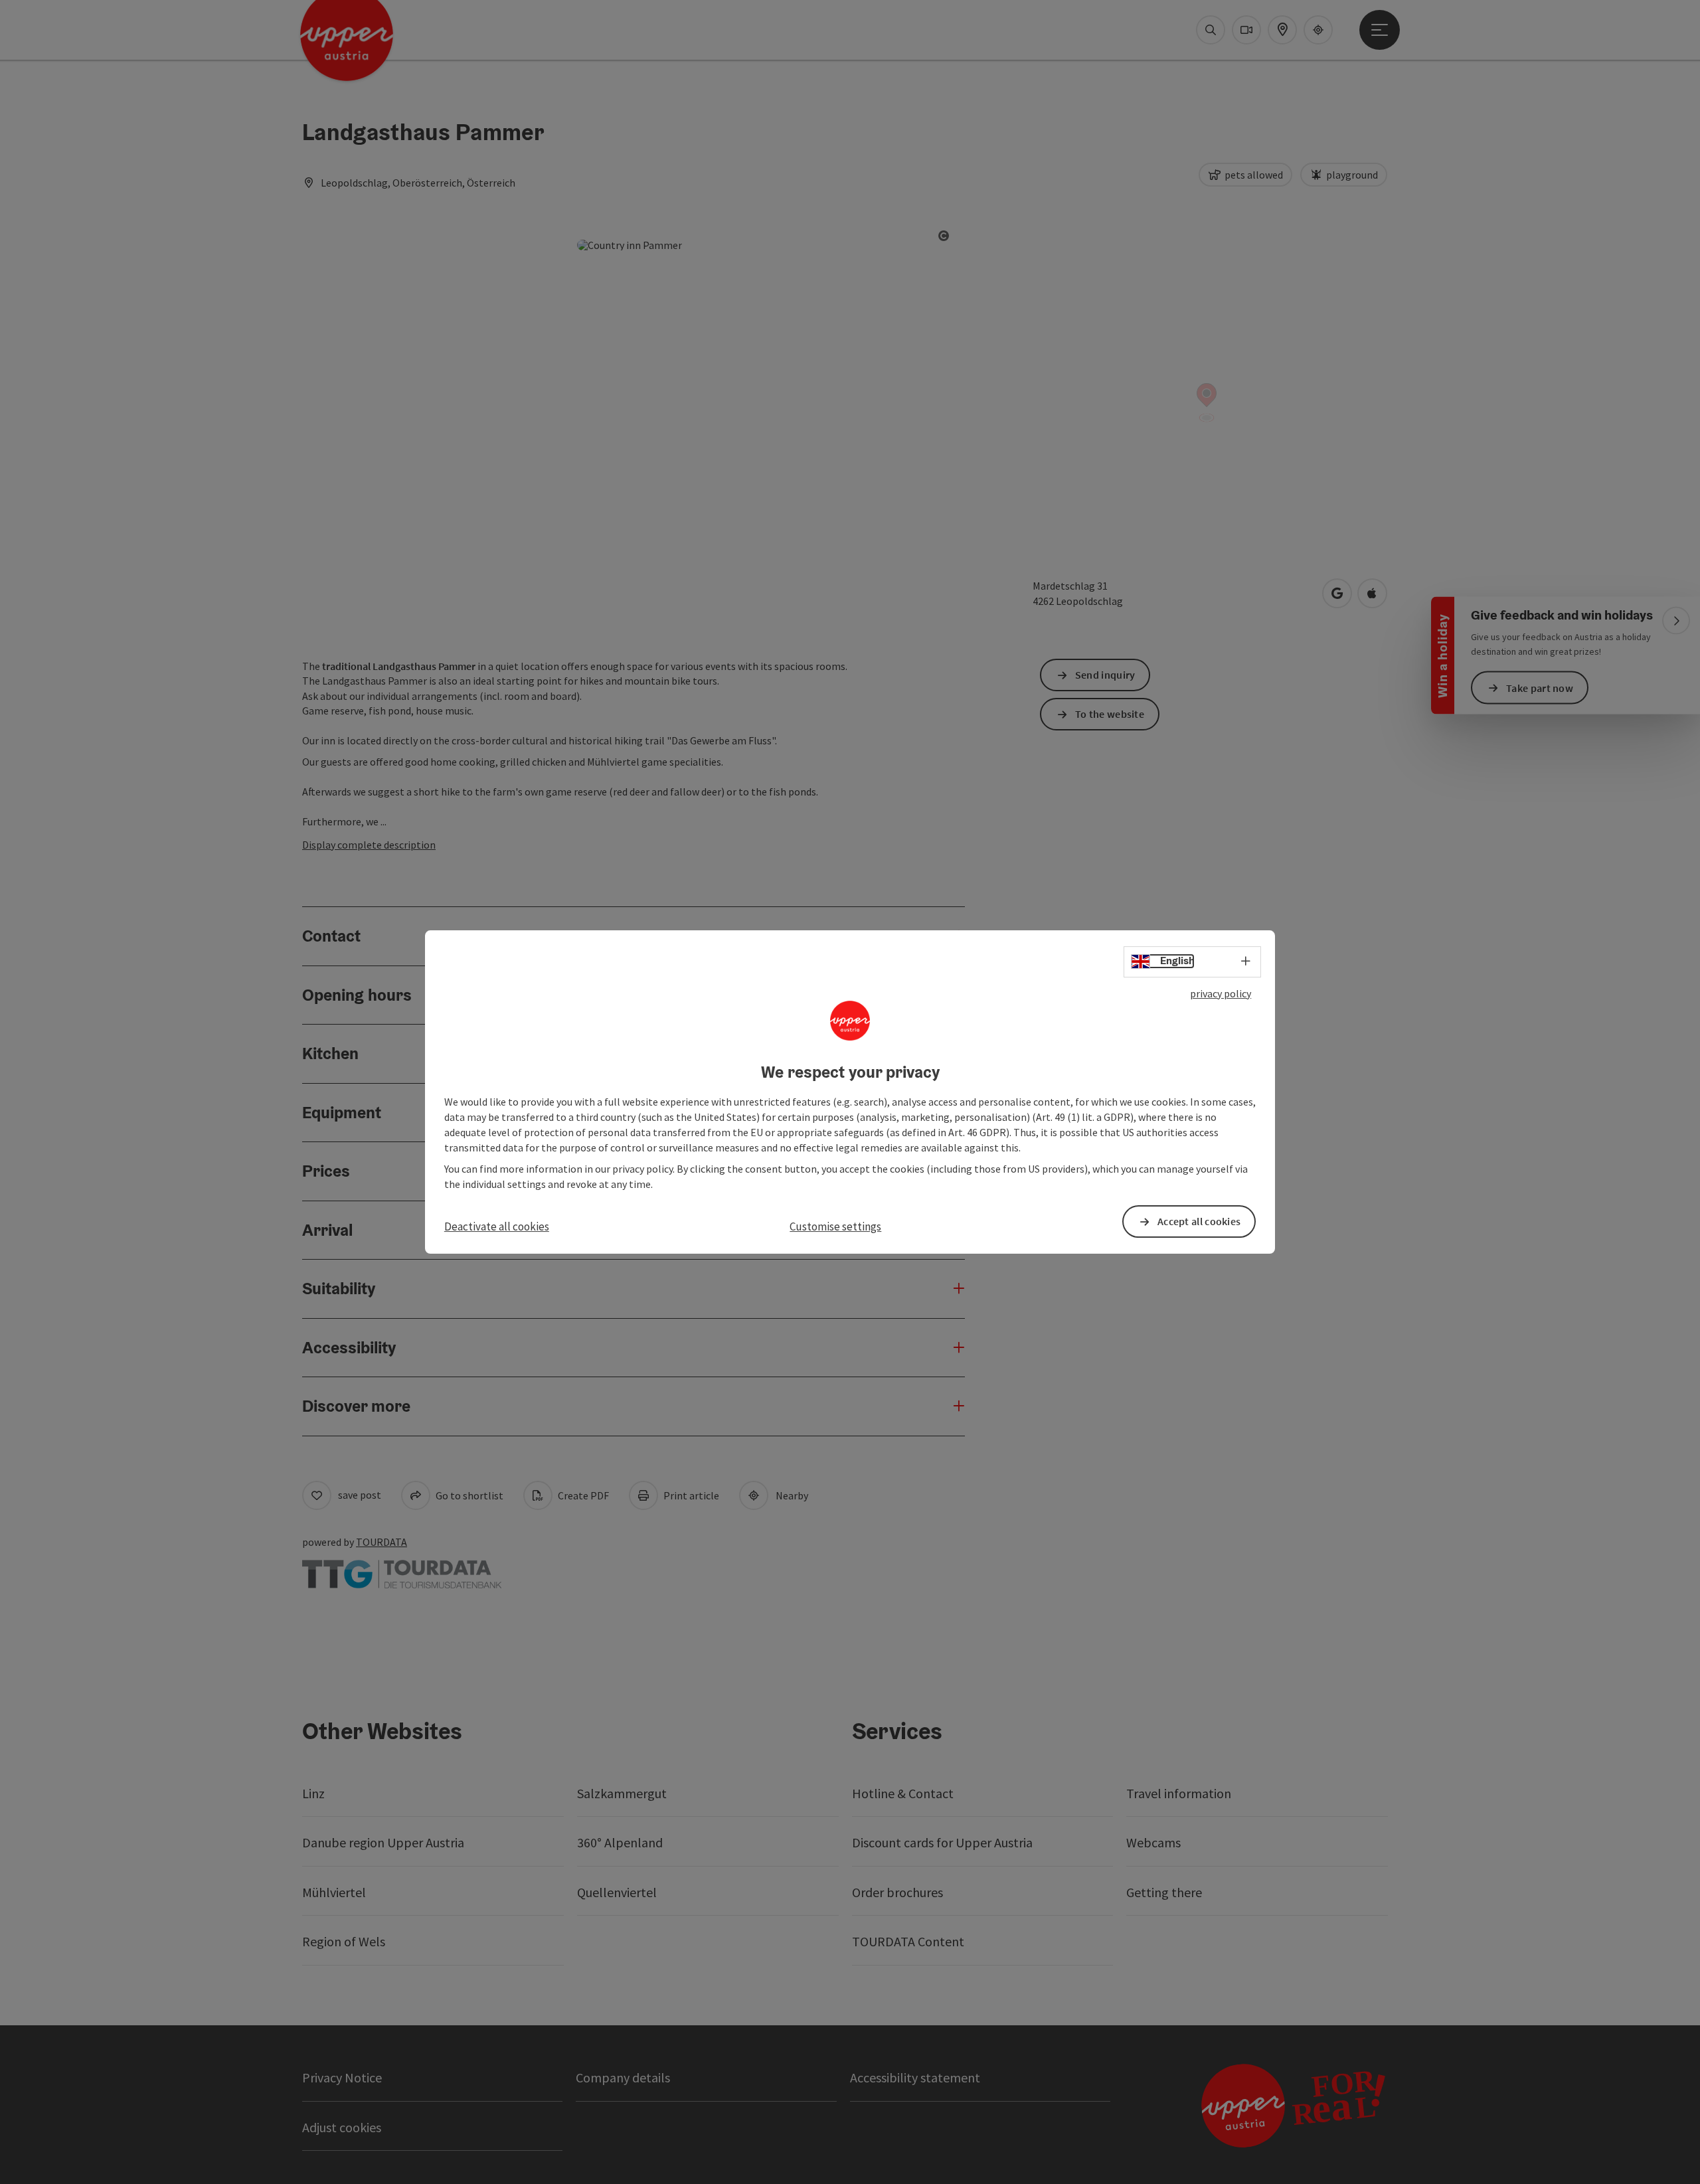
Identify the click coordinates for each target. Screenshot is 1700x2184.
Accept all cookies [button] (1199, 1221)
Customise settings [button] (835, 1226)
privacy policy (1221, 993)
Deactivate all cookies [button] (497, 1226)
